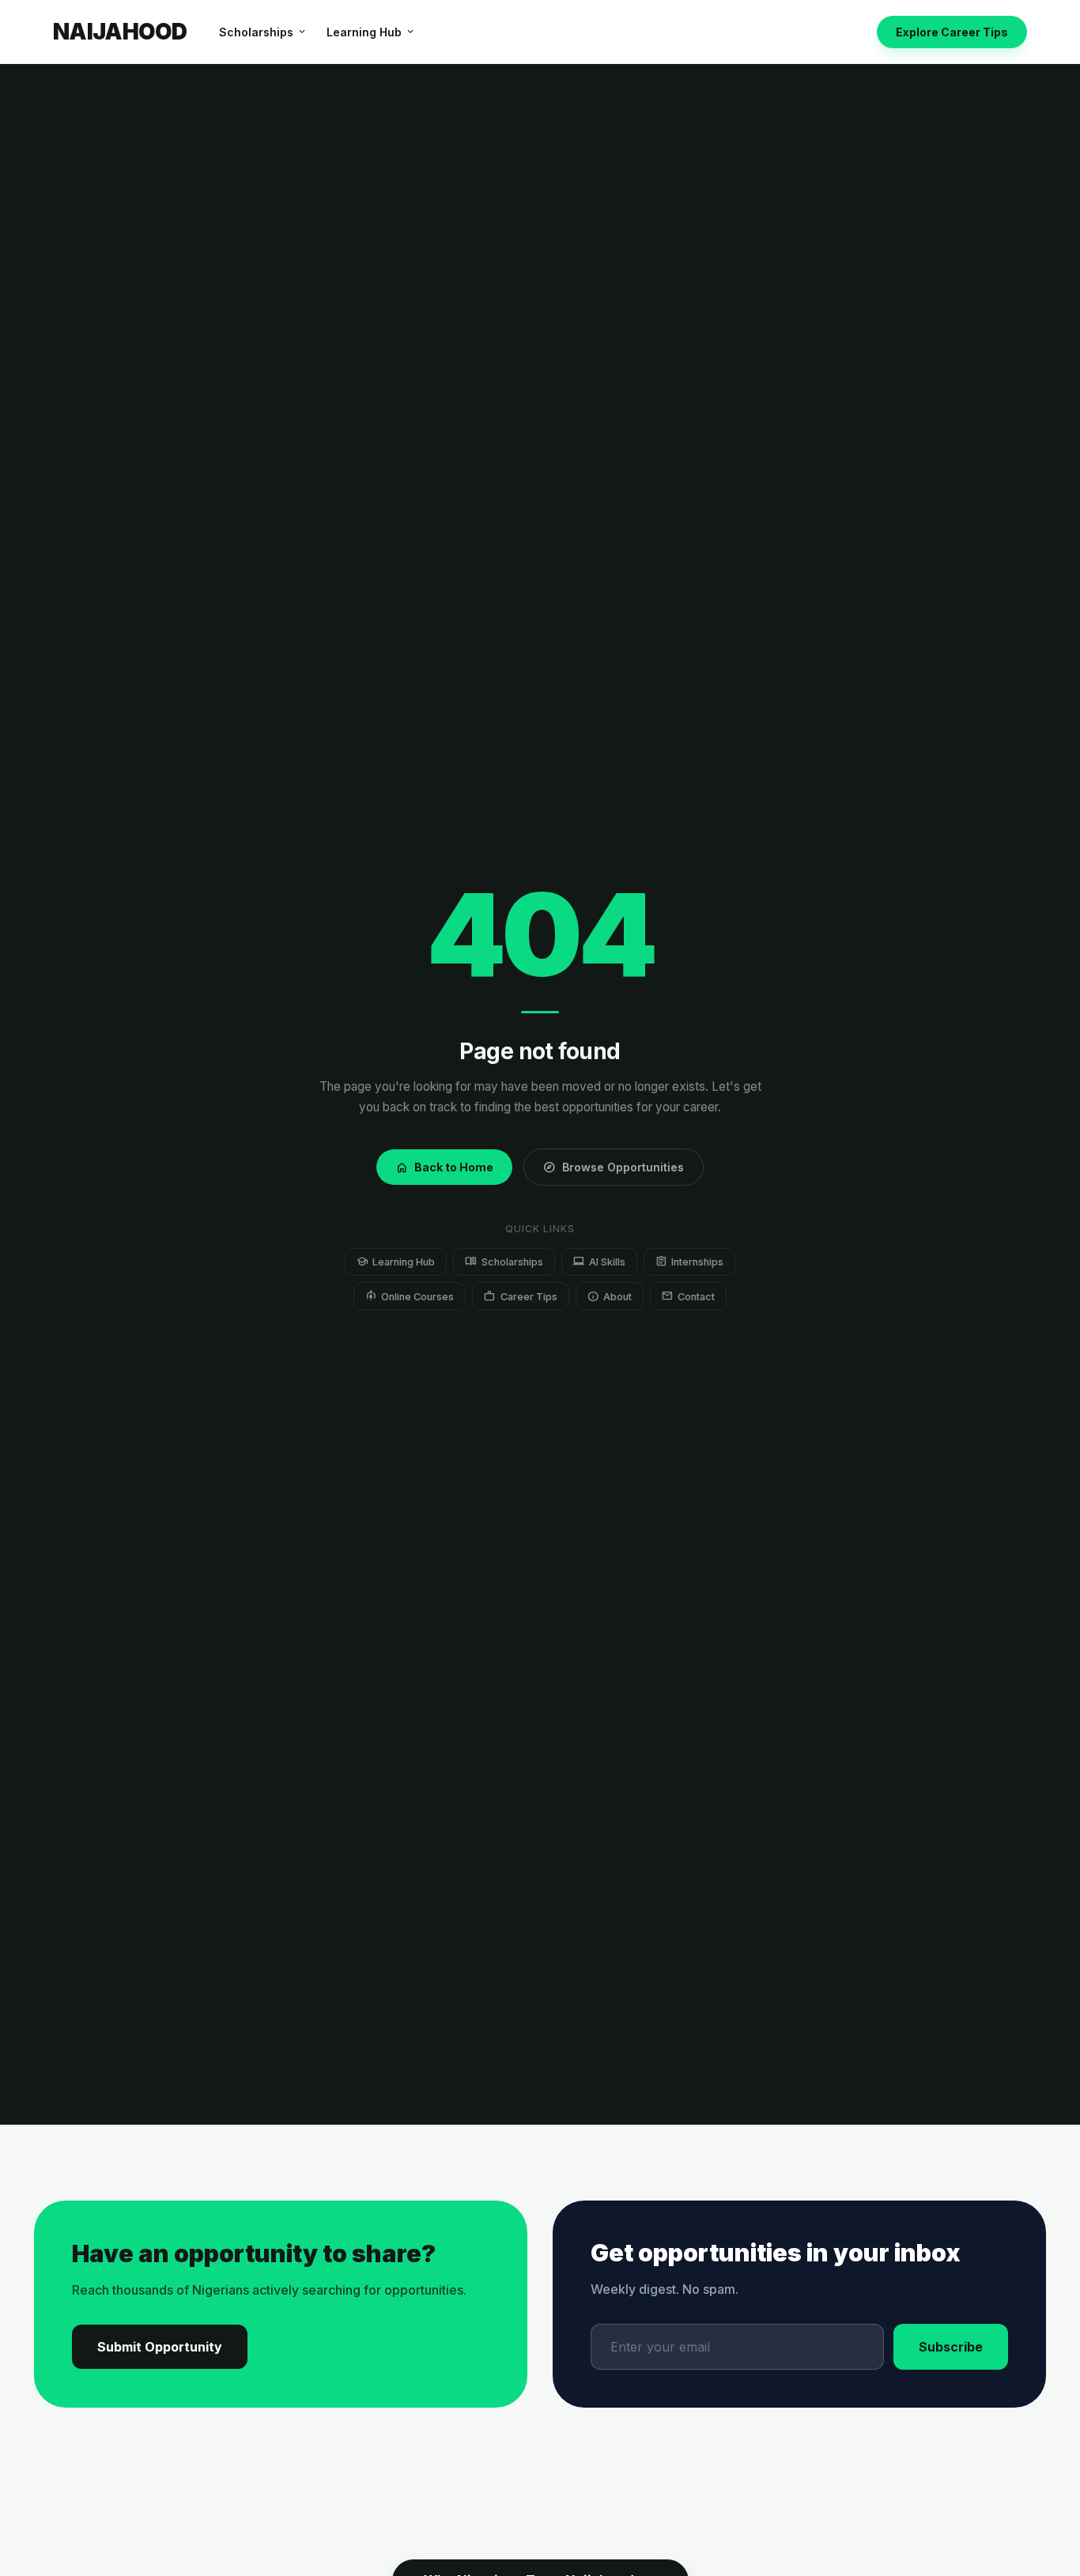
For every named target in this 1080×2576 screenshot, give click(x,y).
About (610, 1296)
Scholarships (263, 32)
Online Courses (410, 1296)
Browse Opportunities (614, 1167)
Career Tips (520, 1296)
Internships (689, 1261)
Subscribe (951, 2347)
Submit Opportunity (160, 2347)
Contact (688, 1296)
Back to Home (444, 1167)
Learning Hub (371, 32)
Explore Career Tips (952, 32)
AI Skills (599, 1261)
